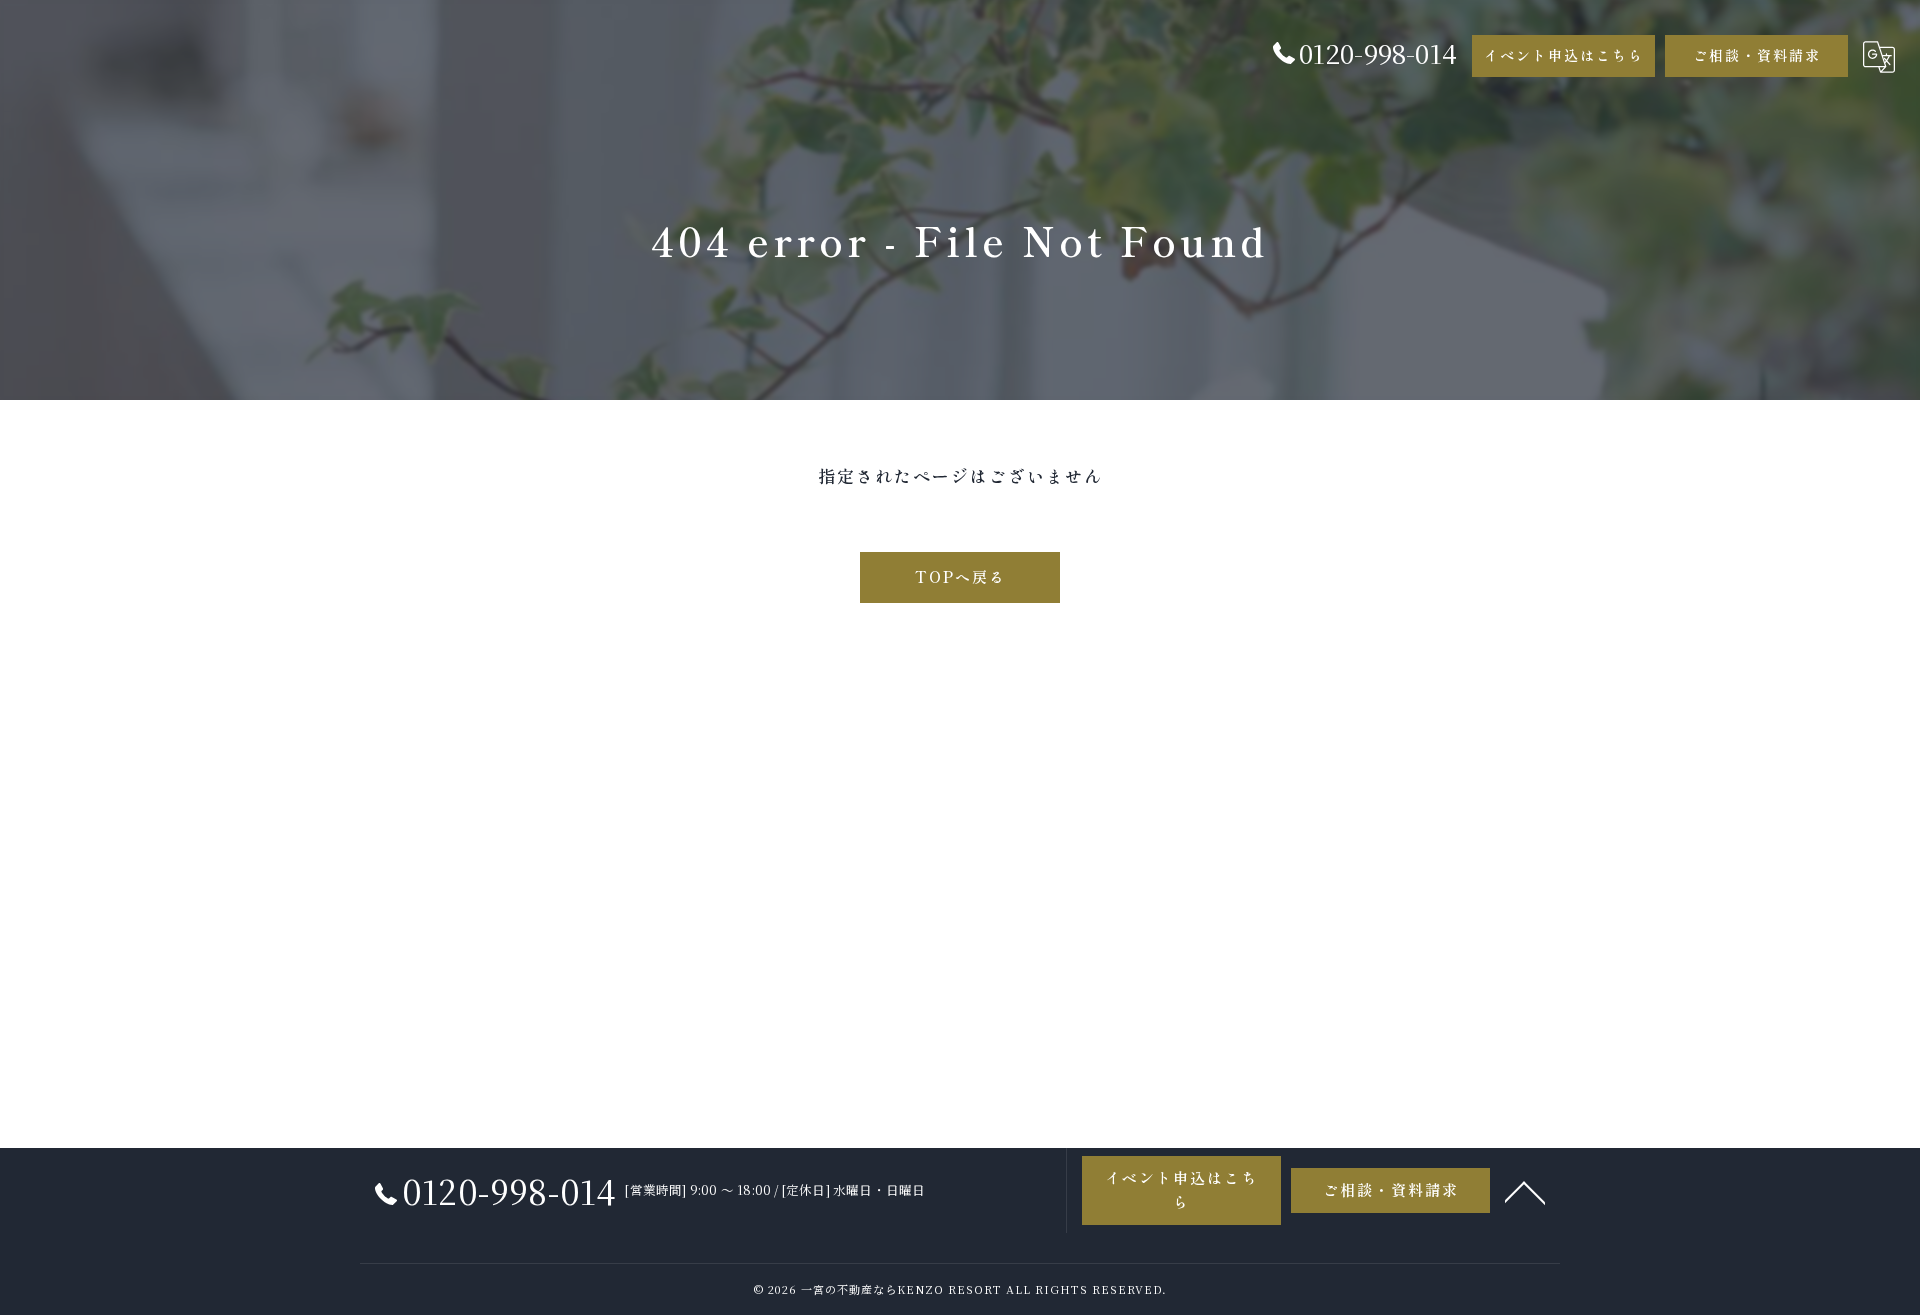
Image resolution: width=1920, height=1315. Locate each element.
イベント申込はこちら (1564, 55)
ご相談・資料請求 (1757, 55)
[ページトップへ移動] (1525, 1191)
